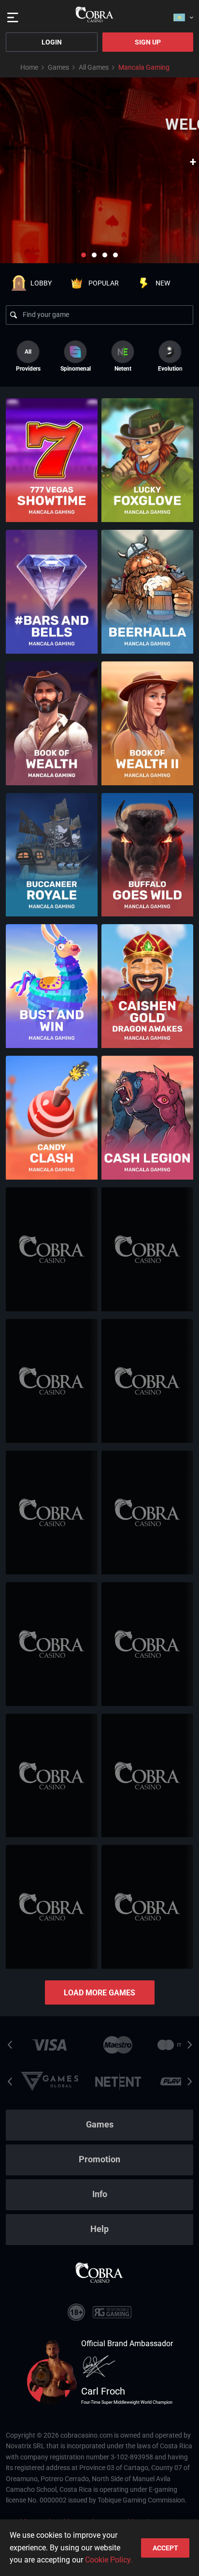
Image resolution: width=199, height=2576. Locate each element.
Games (58, 67)
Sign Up (148, 42)
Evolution (170, 369)
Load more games (99, 1993)
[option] (75, 356)
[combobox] (183, 15)
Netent (123, 369)
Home (29, 67)
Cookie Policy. (109, 2560)
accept (165, 2548)
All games (94, 67)
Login (52, 42)
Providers (28, 360)
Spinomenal (76, 369)
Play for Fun (52, 483)
